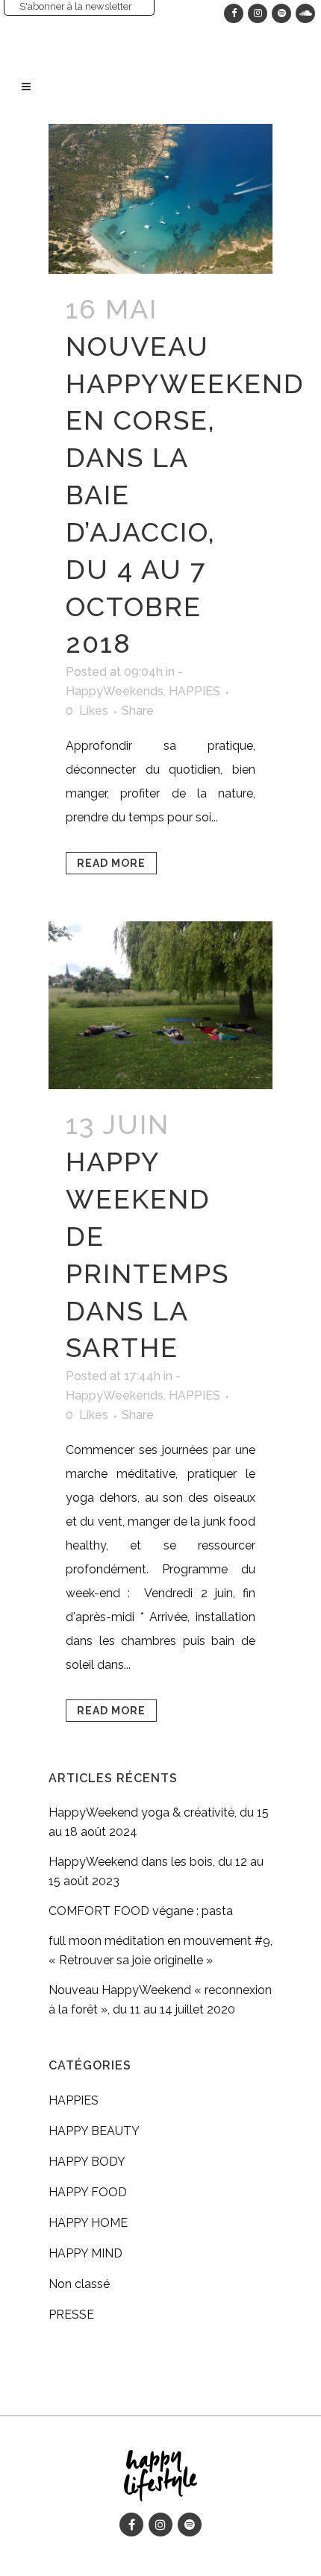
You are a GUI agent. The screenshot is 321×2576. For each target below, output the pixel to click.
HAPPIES (194, 691)
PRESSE (71, 2315)
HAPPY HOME (88, 2223)
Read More (111, 863)
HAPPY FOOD (88, 2192)
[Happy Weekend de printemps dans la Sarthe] (160, 1005)
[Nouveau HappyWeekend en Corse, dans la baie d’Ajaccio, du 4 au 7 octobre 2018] (160, 199)
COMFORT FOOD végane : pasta (141, 1911)
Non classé (79, 2284)
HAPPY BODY (87, 2162)
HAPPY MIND (85, 2253)
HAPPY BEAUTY (94, 2131)
